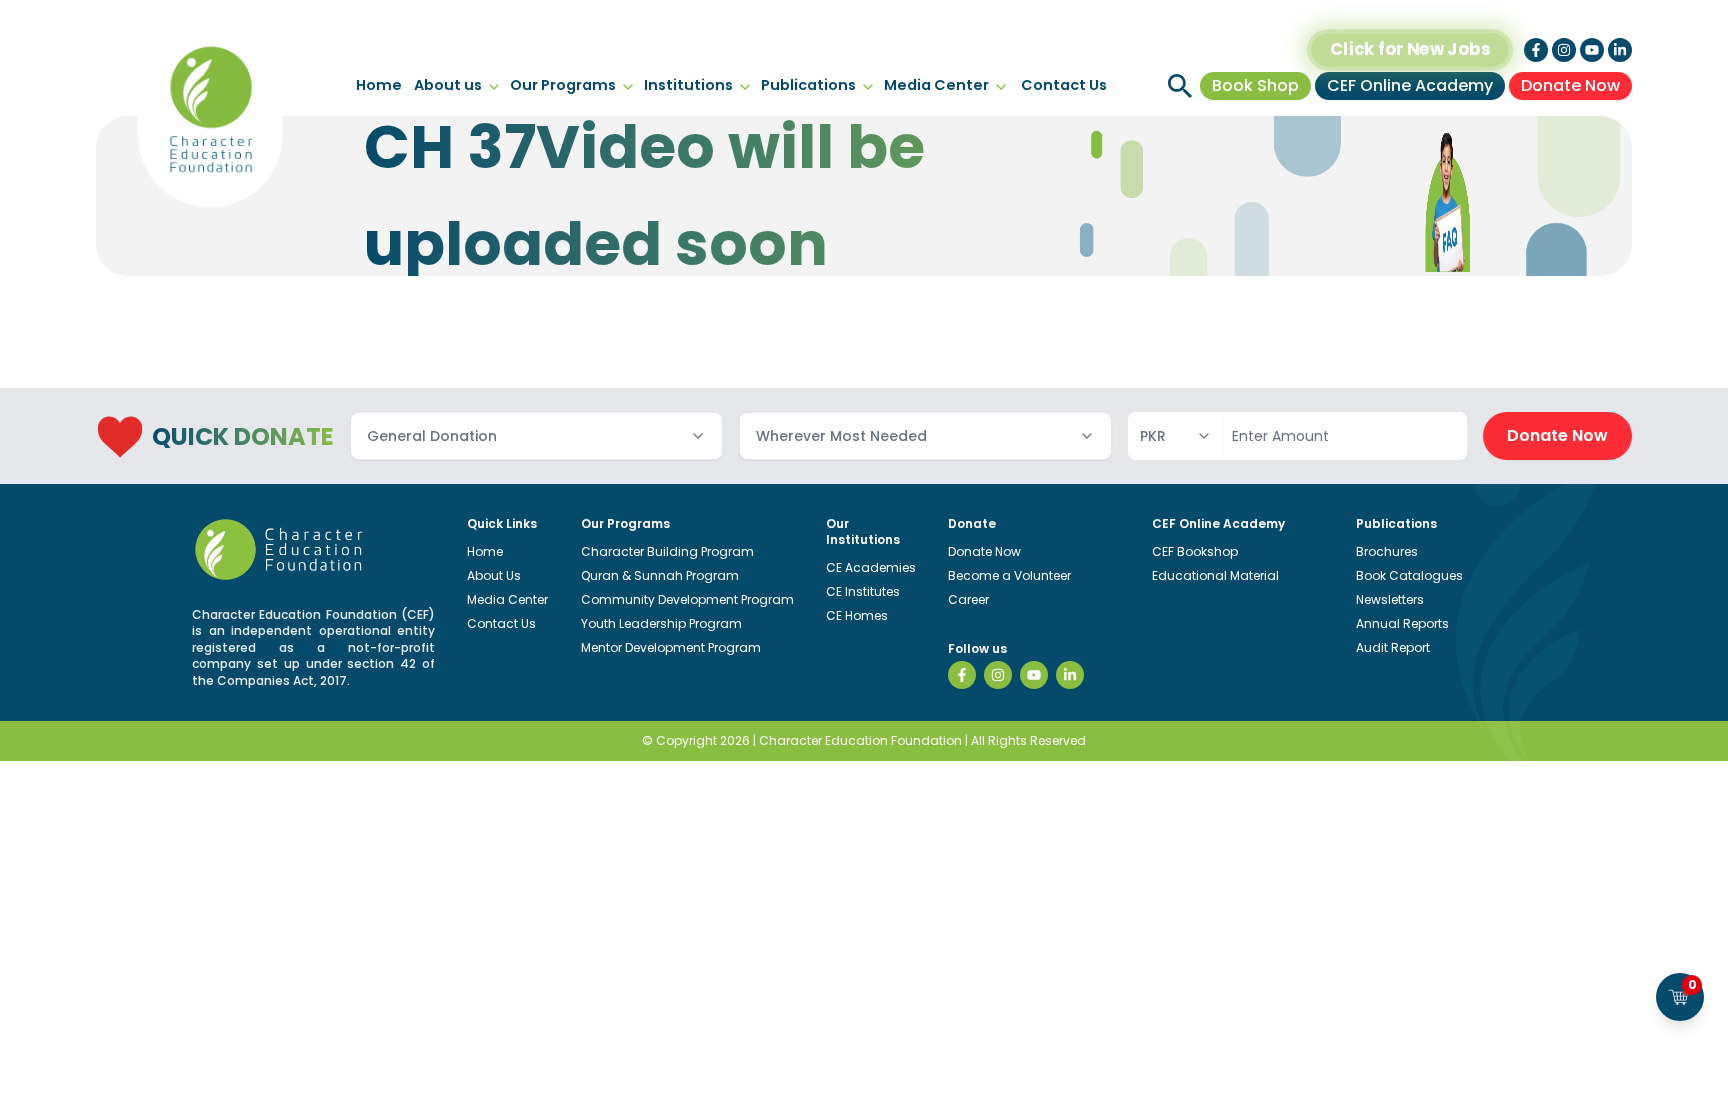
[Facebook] (962, 675)
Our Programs (563, 85)
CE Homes (857, 615)
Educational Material (1215, 575)
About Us (494, 575)
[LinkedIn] (1070, 675)
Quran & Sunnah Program (660, 575)
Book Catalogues (1409, 575)
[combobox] (536, 436)
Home (379, 85)
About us (448, 85)
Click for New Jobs (1410, 49)
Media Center (936, 85)
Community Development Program (687, 599)
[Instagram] (998, 675)
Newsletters (1390, 599)
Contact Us (1064, 85)
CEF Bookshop (1195, 551)
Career (968, 599)
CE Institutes (863, 591)
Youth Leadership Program (661, 623)
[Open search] (1180, 86)
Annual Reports (1402, 623)
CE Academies (871, 567)
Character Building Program (667, 551)
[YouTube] (1034, 675)
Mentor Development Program (671, 647)
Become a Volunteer (1009, 575)
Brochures (1387, 551)
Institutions (688, 85)
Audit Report (1393, 647)
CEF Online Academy (1410, 85)
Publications (808, 85)
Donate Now (1570, 85)
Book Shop (1255, 85)
